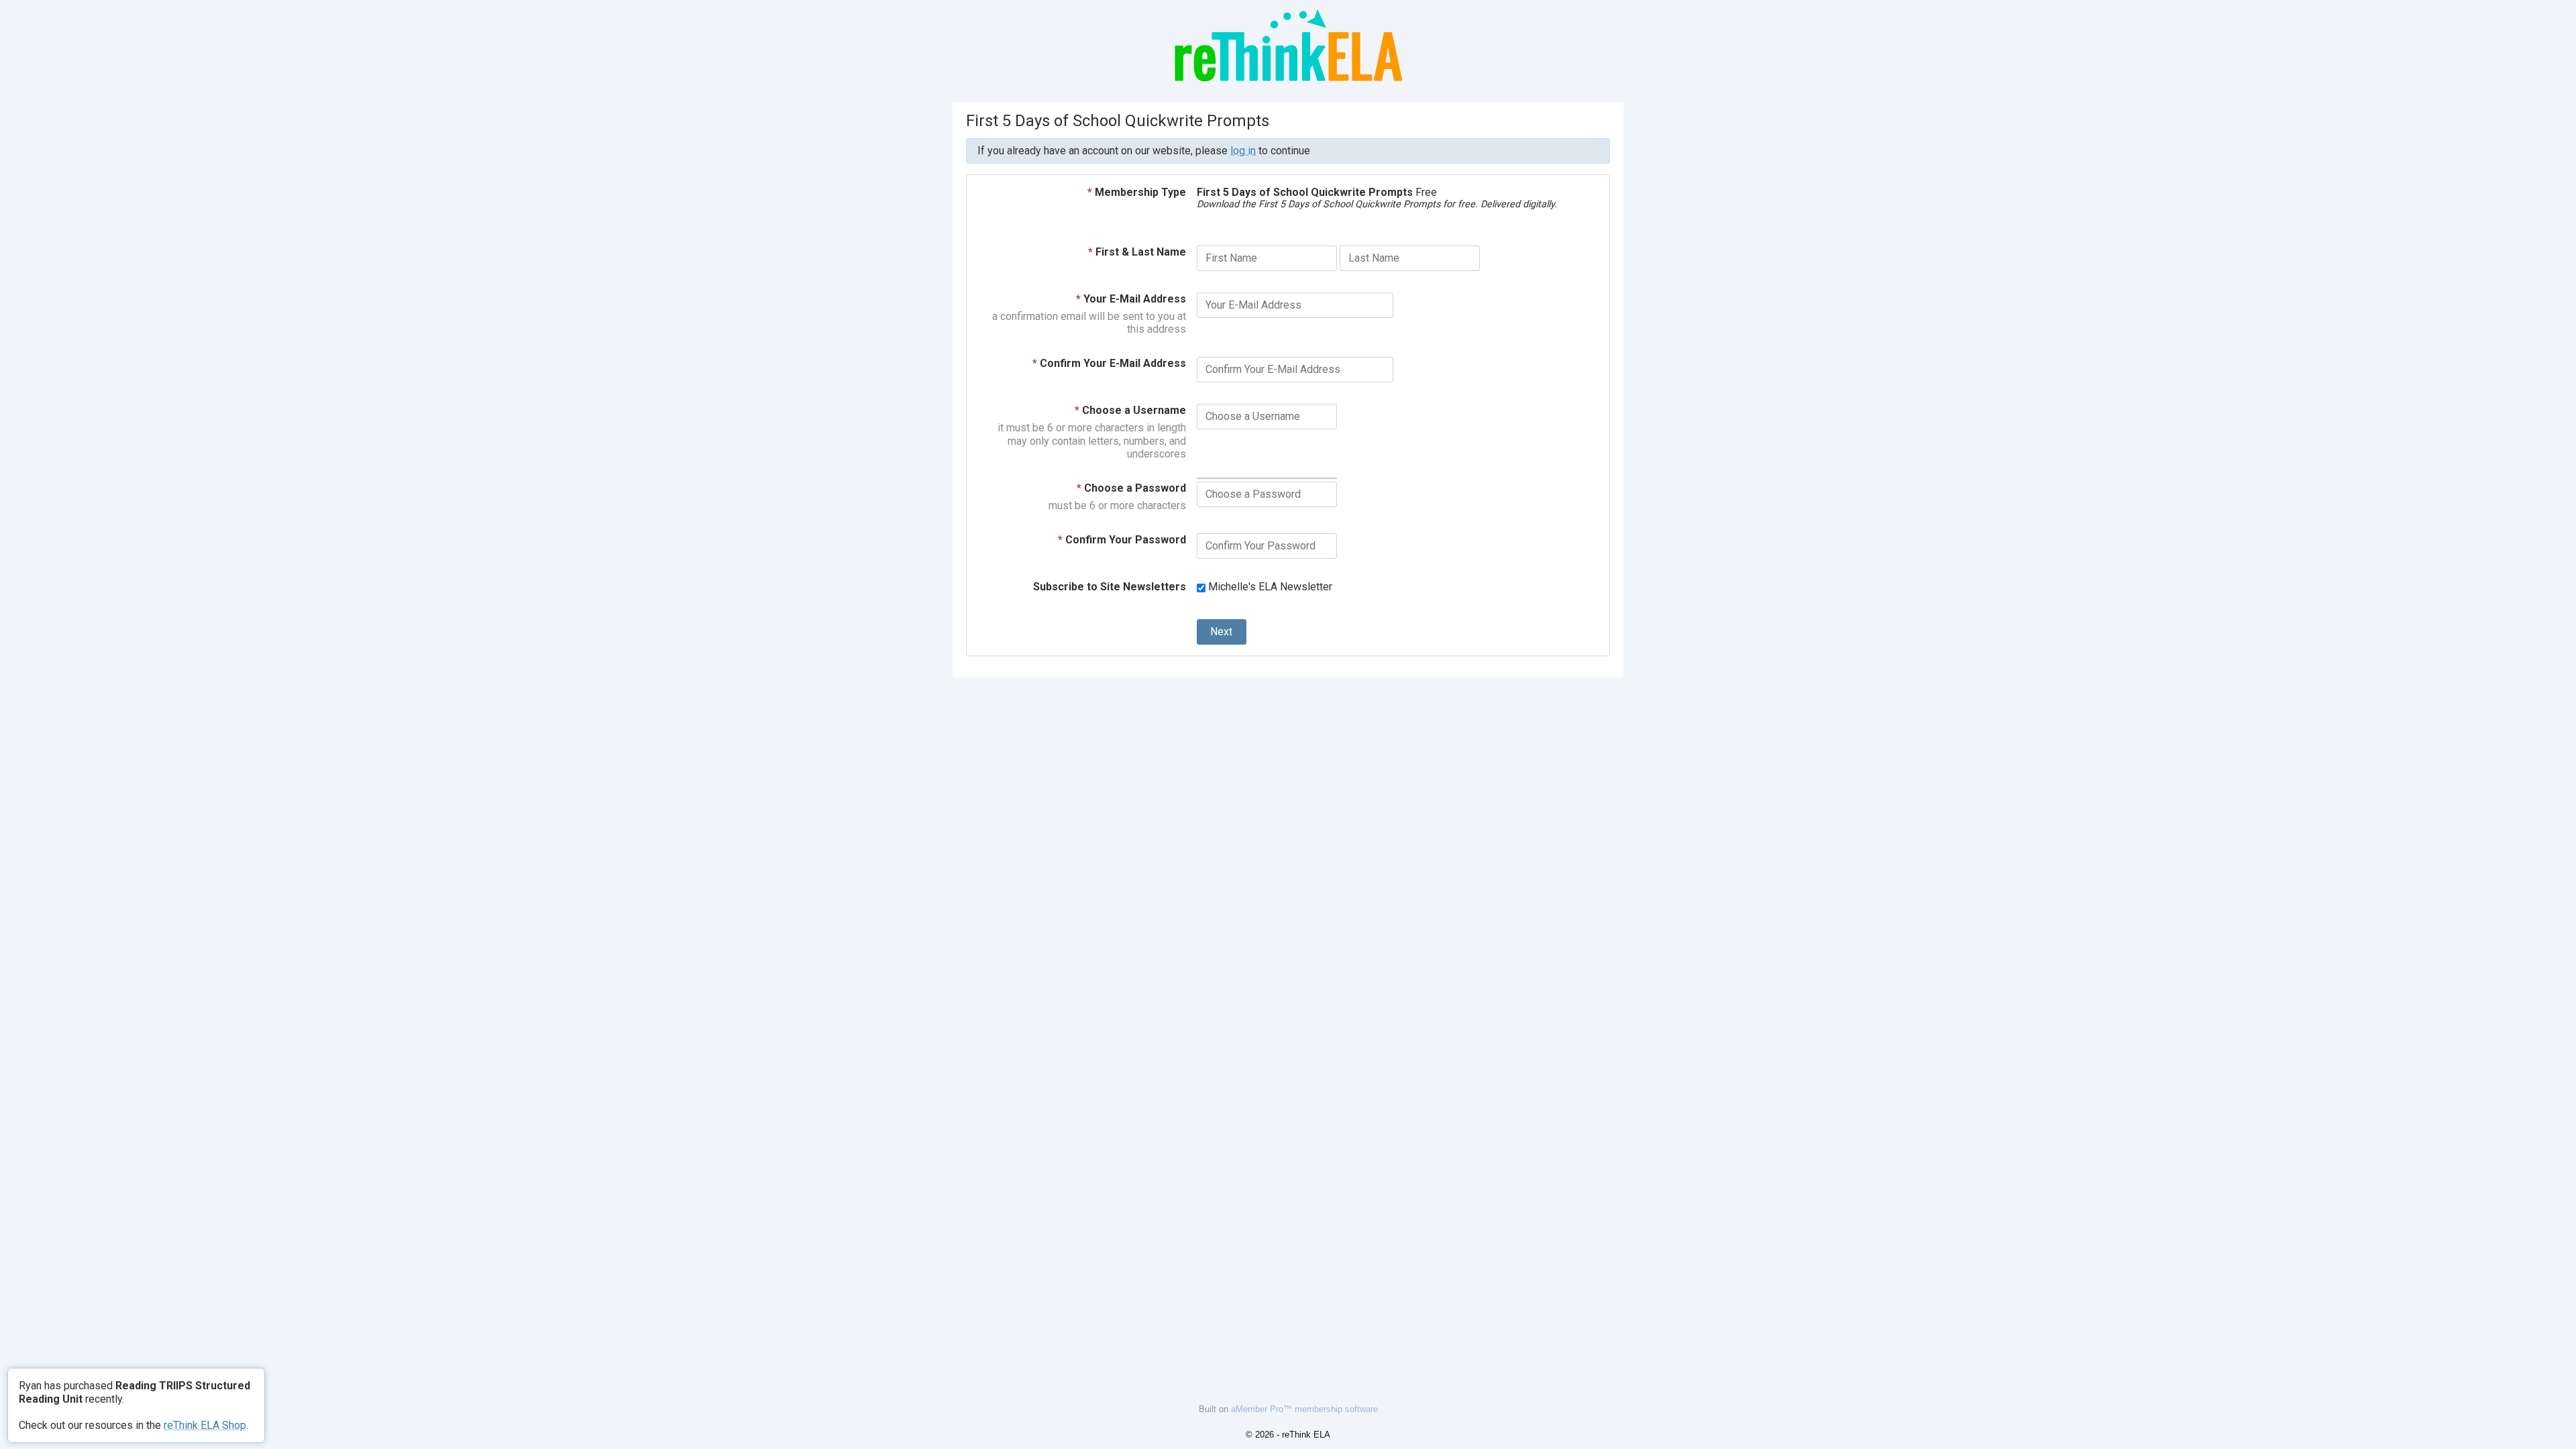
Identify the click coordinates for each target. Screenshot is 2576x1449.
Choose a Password (1131, 488)
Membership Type (1137, 192)
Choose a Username (1130, 410)
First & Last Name (1137, 252)
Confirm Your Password (1122, 540)
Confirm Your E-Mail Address (1109, 363)
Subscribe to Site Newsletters (1110, 587)
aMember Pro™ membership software (1304, 1409)
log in (1243, 151)
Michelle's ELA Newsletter (1269, 587)
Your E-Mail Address (1131, 299)
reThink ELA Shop (205, 1425)
